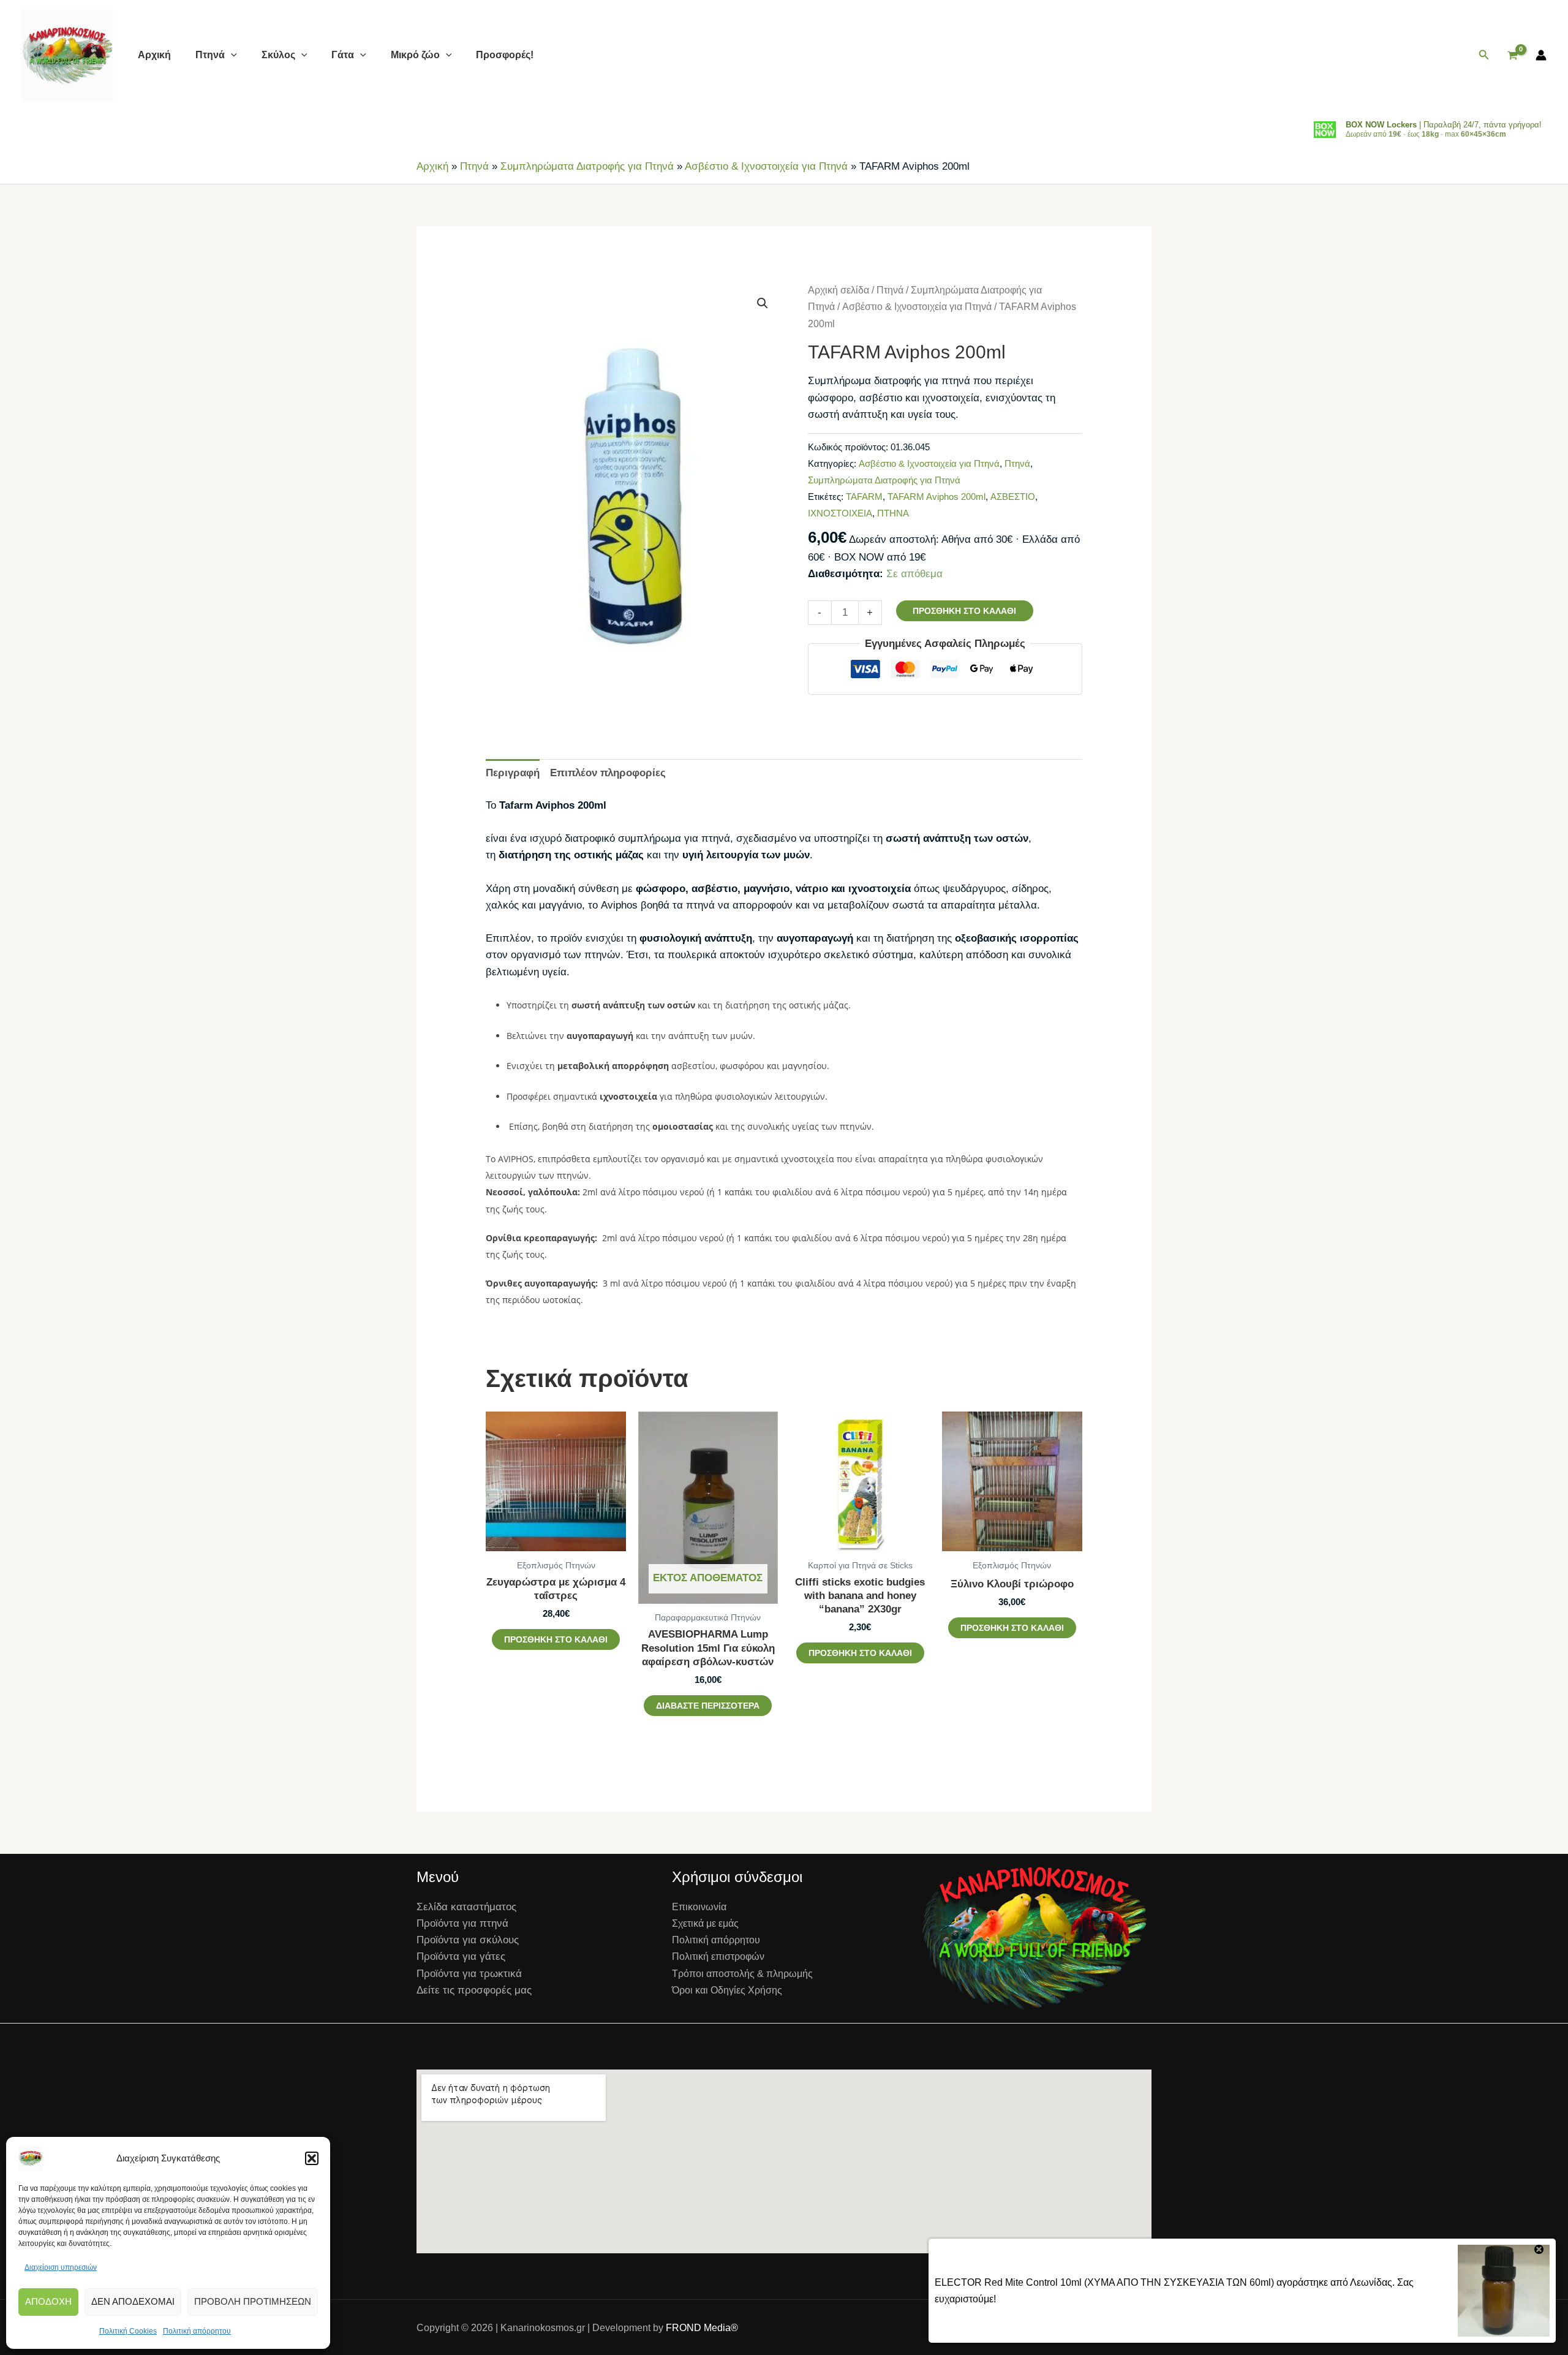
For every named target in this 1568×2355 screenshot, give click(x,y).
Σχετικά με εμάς (705, 1923)
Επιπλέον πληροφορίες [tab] (608, 773)
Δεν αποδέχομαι (133, 2301)
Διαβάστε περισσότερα (708, 1706)
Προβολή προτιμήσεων (253, 2301)
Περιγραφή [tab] (513, 773)
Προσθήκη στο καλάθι (964, 611)
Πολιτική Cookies (128, 2331)
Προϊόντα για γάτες (461, 1956)
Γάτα (343, 55)
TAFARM (864, 497)
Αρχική (154, 55)
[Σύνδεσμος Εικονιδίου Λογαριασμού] (1541, 55)
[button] (312, 2158)
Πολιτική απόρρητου (197, 2331)
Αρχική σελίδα (839, 290)
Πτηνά (210, 55)
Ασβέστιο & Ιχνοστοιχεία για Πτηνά (766, 166)
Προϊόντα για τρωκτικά (469, 1974)
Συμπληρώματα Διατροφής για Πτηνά (587, 166)
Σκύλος (278, 55)
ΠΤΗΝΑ (893, 513)
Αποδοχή (48, 2301)
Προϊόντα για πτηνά (462, 1923)
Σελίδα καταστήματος (466, 1907)
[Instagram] (1121, 2328)
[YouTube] (1147, 2328)
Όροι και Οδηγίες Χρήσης (727, 1990)
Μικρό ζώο (415, 55)
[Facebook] (1096, 2328)
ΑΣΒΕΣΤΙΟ (1013, 497)
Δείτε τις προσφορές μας (474, 1990)
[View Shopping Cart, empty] (1513, 55)
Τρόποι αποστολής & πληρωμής (742, 1974)
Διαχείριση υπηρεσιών (61, 2267)
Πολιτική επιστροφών (718, 1956)
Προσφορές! (505, 55)
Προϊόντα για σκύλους (468, 1940)
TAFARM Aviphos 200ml (937, 497)
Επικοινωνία (699, 1907)
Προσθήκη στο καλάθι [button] (556, 1639)
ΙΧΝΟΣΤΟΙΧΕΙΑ (840, 513)
